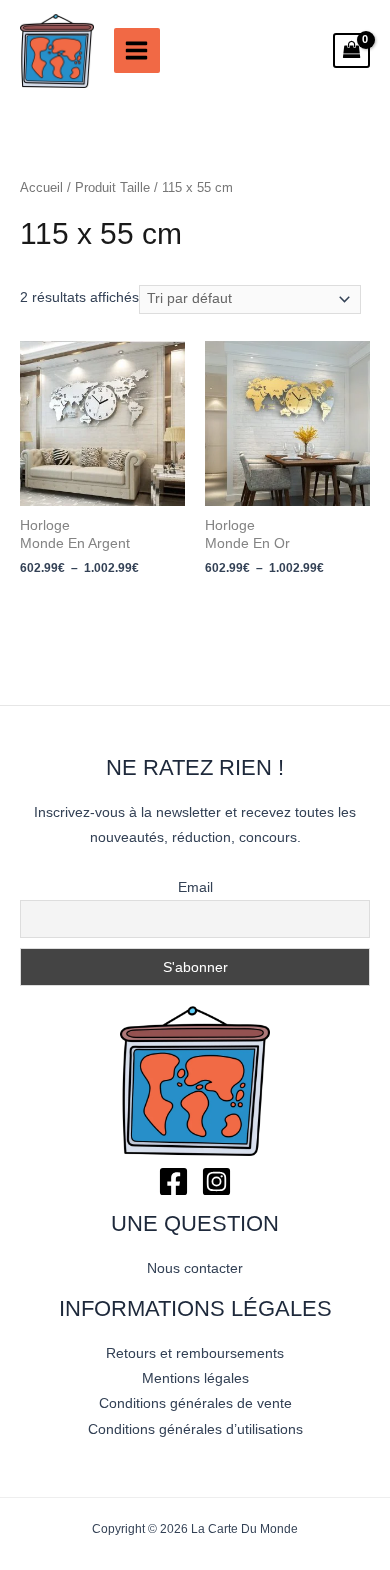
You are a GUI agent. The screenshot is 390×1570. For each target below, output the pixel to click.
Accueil (41, 188)
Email (195, 887)
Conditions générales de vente (195, 1403)
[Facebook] (173, 1181)
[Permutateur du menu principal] (137, 51)
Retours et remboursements (195, 1353)
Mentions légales (195, 1378)
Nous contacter (195, 1268)
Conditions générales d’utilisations (195, 1429)
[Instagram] (216, 1181)
